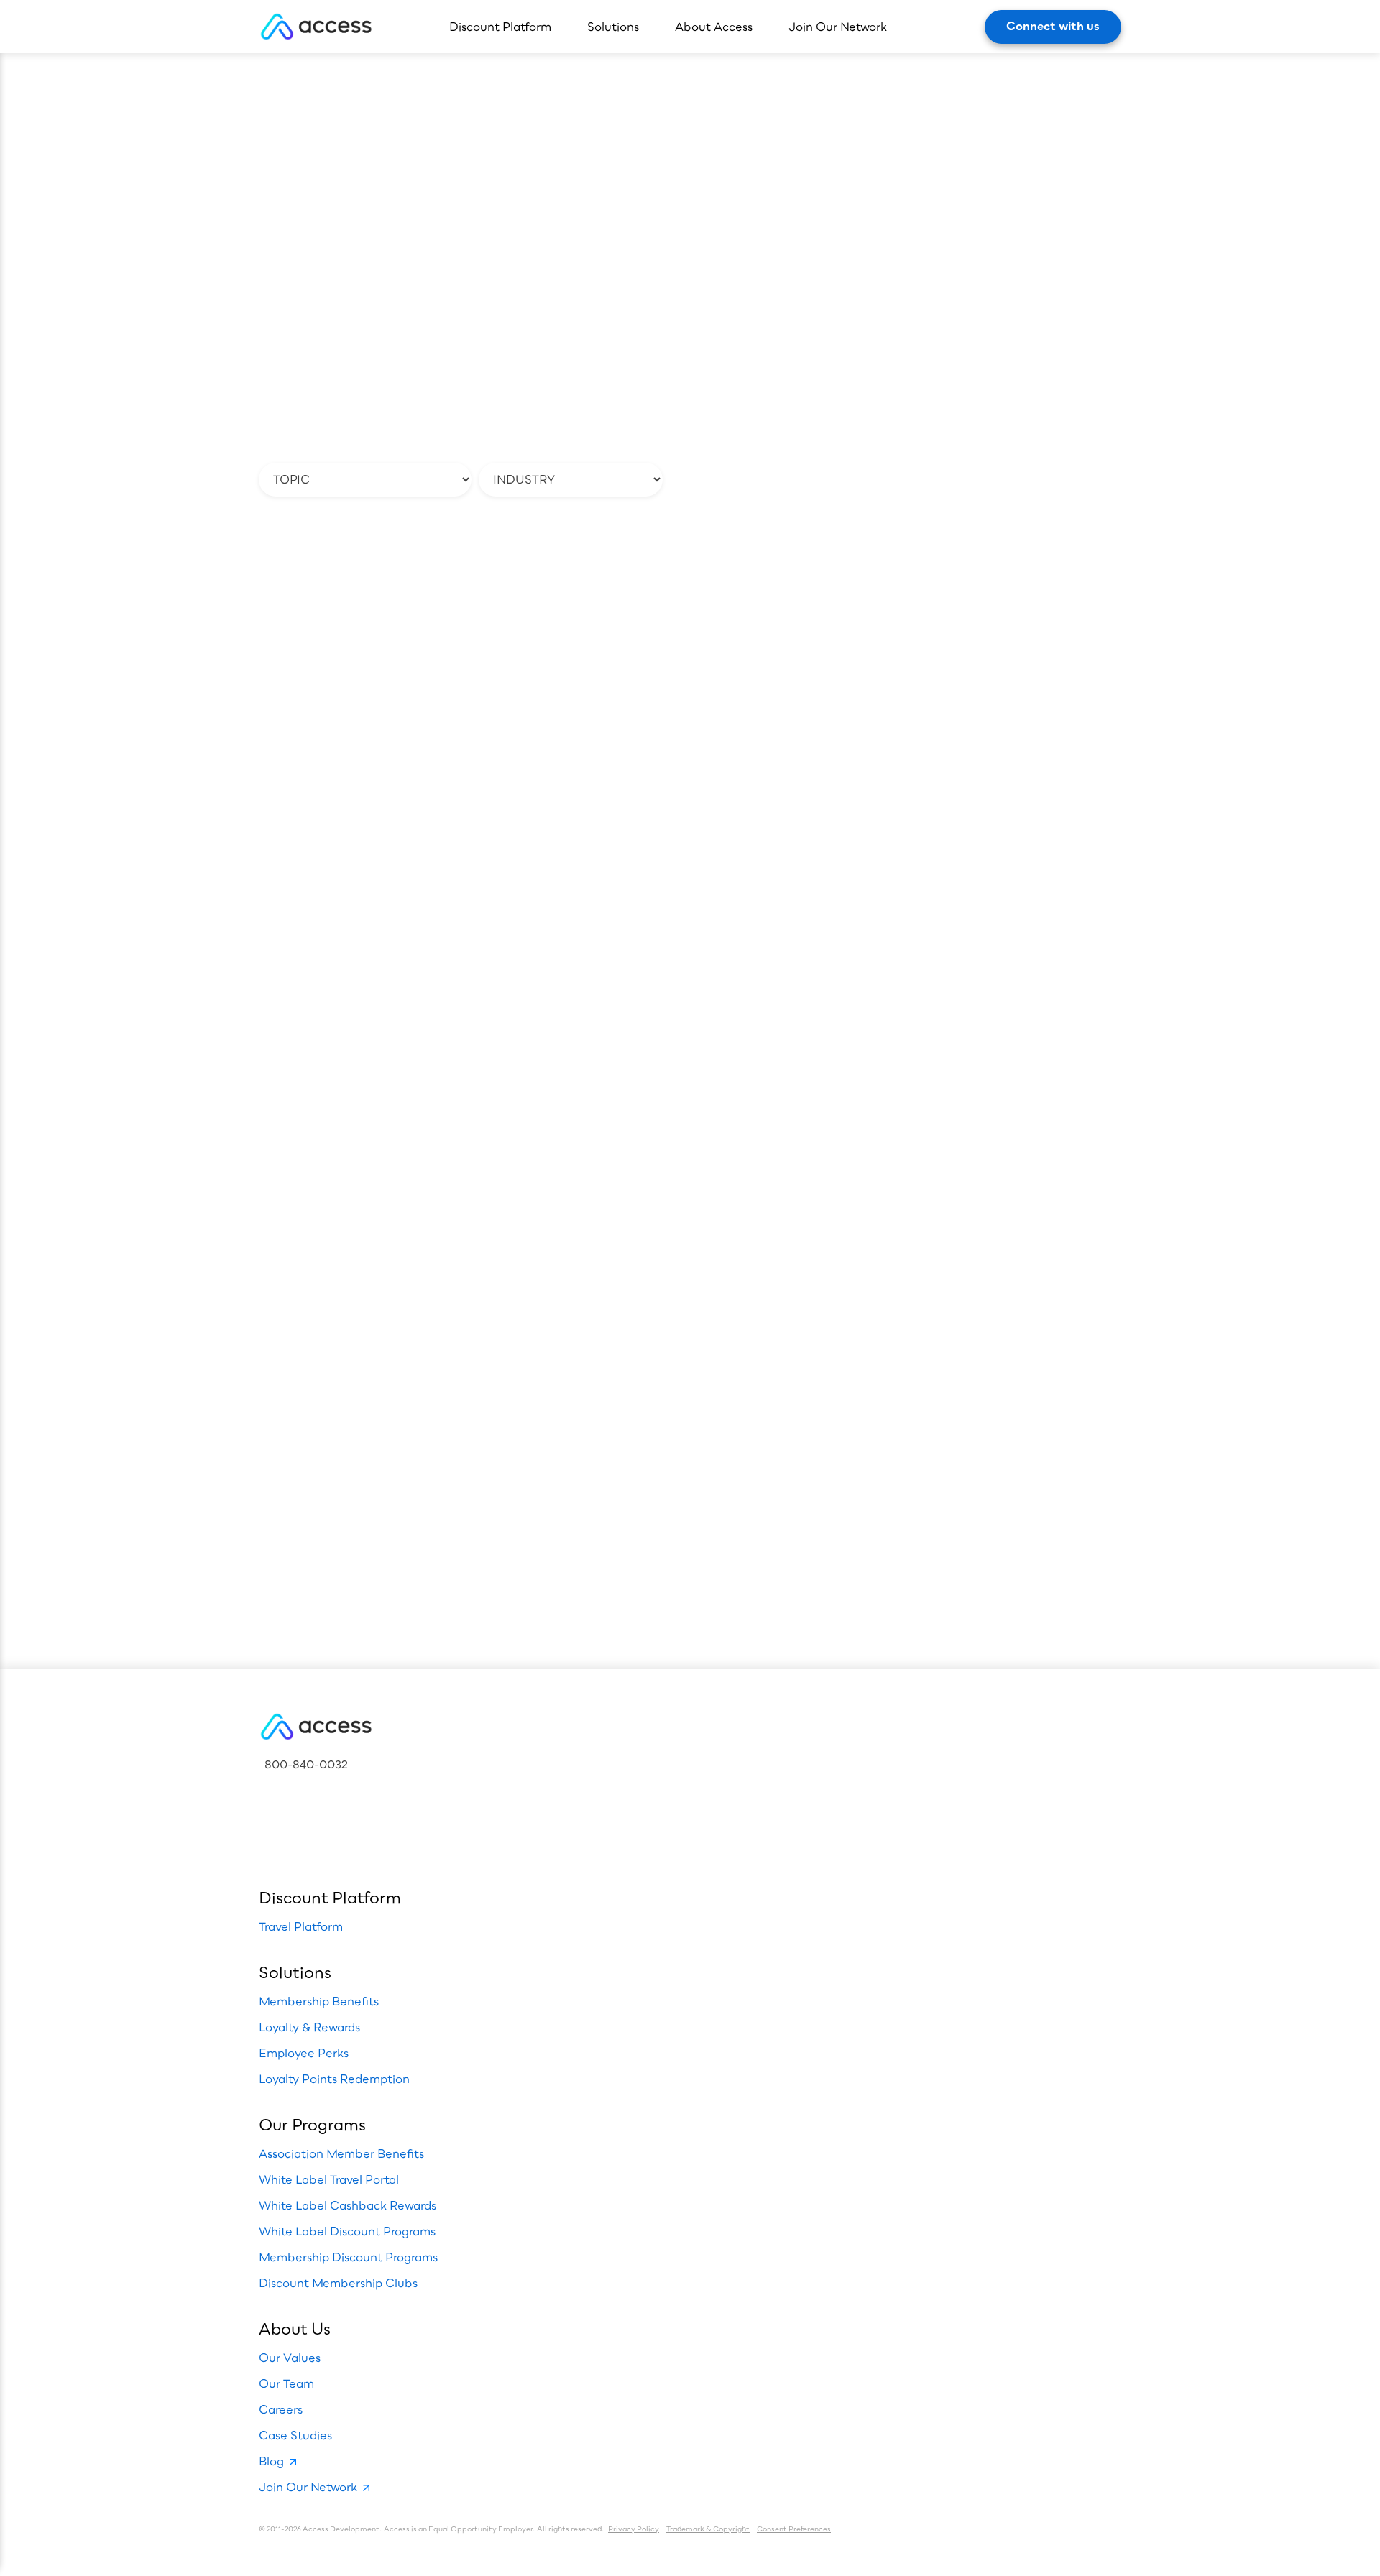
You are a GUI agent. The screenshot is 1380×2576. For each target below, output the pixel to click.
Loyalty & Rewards (309, 2027)
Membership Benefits (319, 2001)
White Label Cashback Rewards (348, 2205)
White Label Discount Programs (347, 2231)
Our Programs (312, 2124)
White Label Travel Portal (329, 2179)
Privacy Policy (634, 2529)
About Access (714, 27)
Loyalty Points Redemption (334, 2079)
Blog (271, 2461)
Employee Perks (304, 2053)
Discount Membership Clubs (338, 2283)
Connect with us (1053, 26)
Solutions (613, 27)
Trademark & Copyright (708, 2529)
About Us (295, 2328)
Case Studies (295, 2435)
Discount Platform (500, 27)
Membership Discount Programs (348, 2257)
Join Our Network (838, 27)
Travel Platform (301, 1926)
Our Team (286, 2383)
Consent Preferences (794, 2529)
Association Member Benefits (341, 2153)
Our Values (290, 2358)
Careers (281, 2409)
